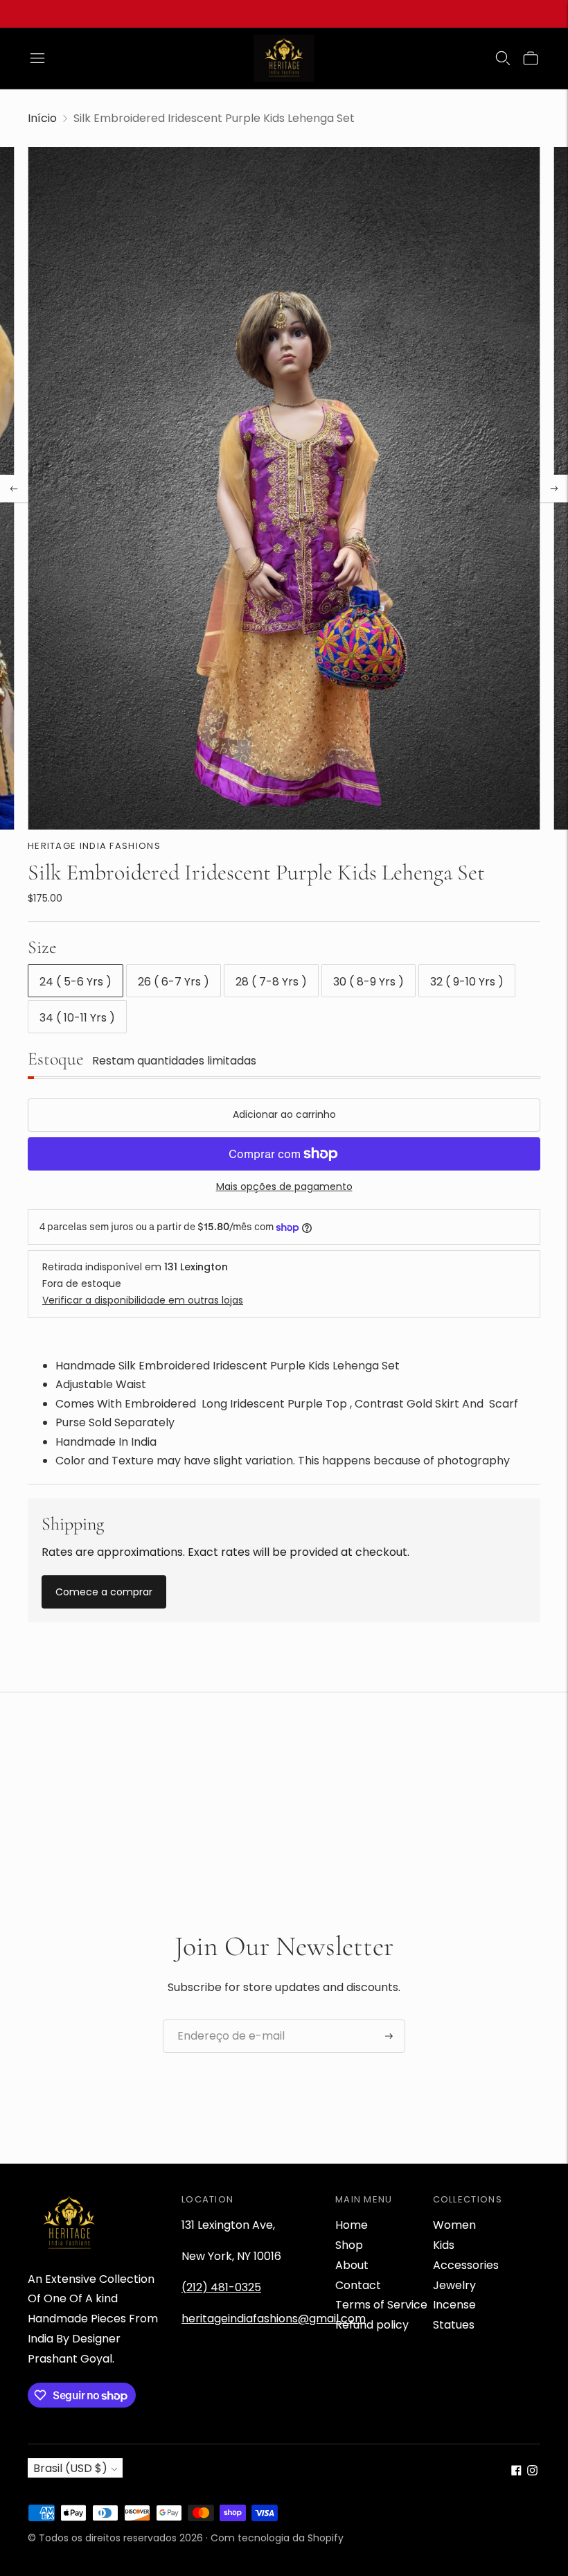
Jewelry (454, 2285)
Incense (454, 2305)
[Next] (554, 489)
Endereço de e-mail (225, 2020)
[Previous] (14, 489)
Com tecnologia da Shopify (277, 2538)
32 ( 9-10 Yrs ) (467, 982)
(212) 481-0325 (221, 2287)
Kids (444, 2245)
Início (42, 118)
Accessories (466, 2265)
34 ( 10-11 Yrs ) (77, 1018)
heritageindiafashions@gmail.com (274, 2319)
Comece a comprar (104, 1592)
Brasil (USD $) (70, 2468)
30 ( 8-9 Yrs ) (369, 982)
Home (352, 2225)
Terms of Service (381, 2305)
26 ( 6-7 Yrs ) (174, 982)
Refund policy (372, 2325)
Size (42, 947)
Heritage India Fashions (94, 846)
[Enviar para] (389, 2036)
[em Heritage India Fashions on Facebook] (516, 2472)
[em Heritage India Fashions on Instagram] (532, 2472)
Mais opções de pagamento (284, 1186)
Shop (349, 2245)
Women (454, 2225)
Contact (358, 2285)
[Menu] (37, 58)
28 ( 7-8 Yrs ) (271, 982)
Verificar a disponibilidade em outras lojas (143, 1300)
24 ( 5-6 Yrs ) (76, 982)
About (352, 2265)
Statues (454, 2325)
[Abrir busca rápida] (503, 58)
